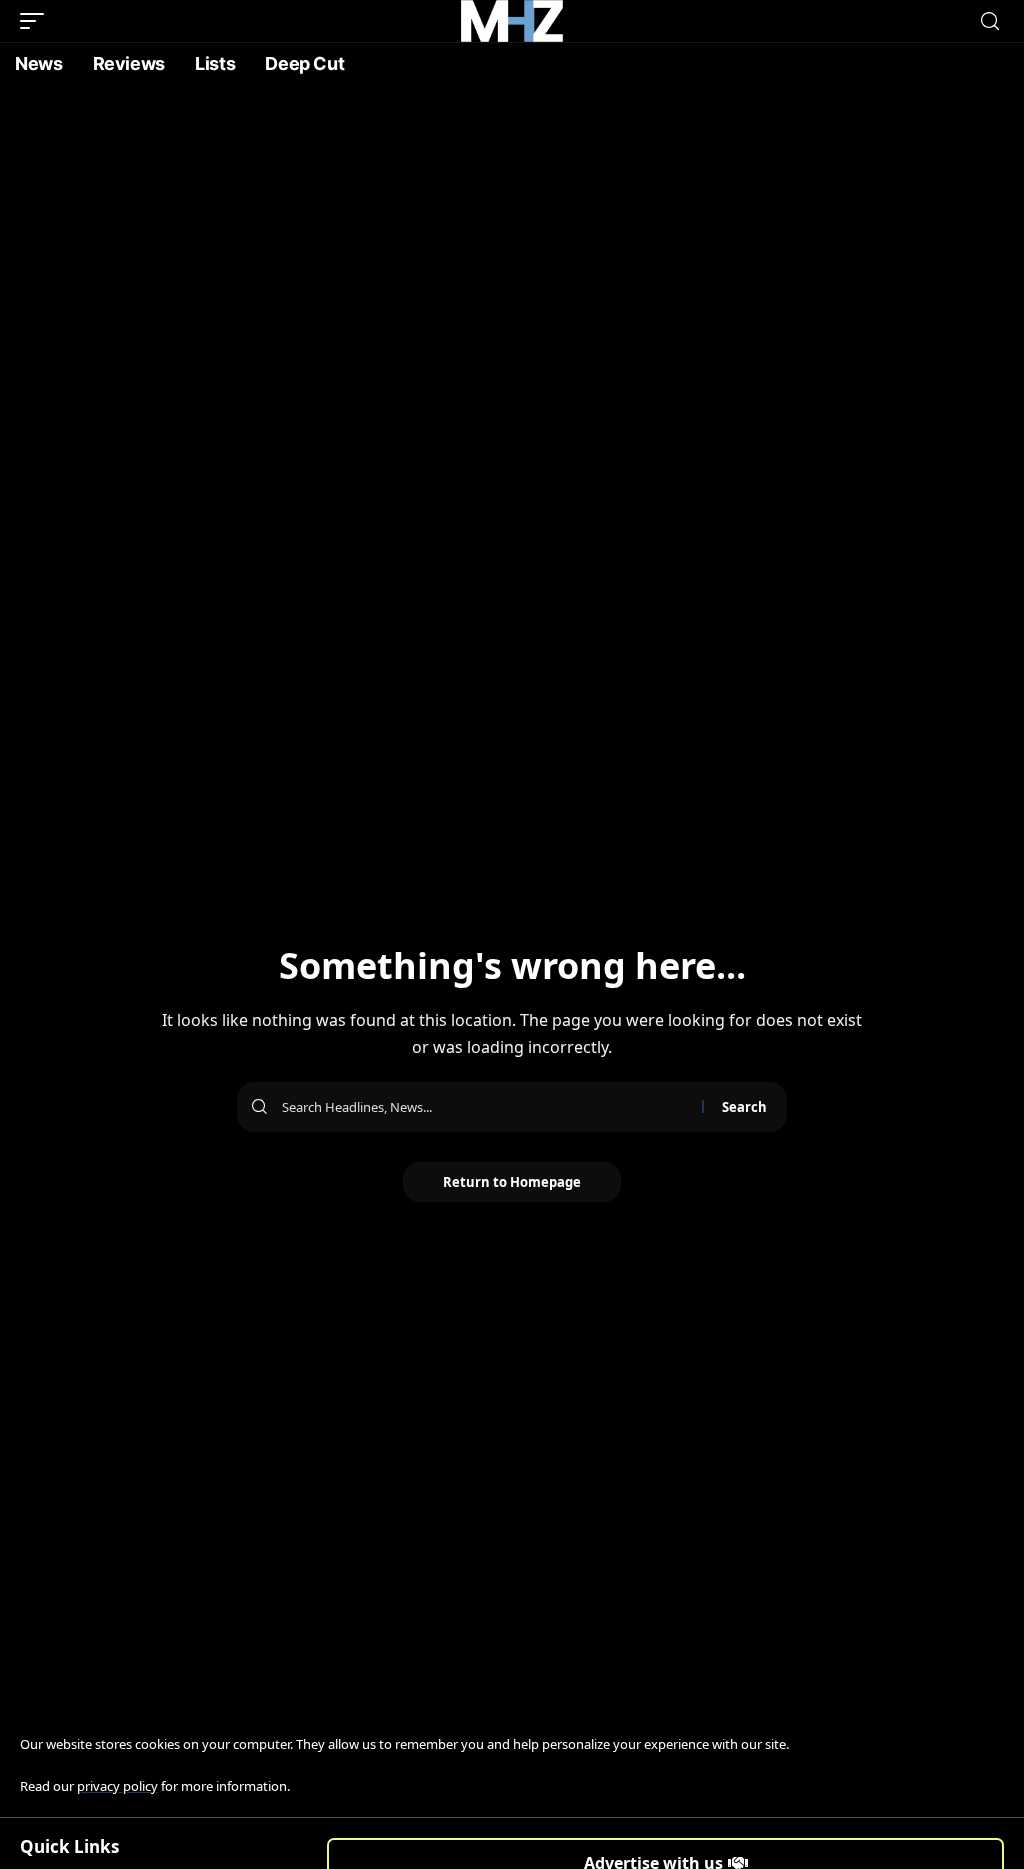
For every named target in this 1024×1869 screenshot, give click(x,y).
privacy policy (117, 1786)
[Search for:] (484, 1107)
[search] (990, 21)
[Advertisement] (512, 235)
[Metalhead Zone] (512, 21)
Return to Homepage (512, 1182)
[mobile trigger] (37, 21)
